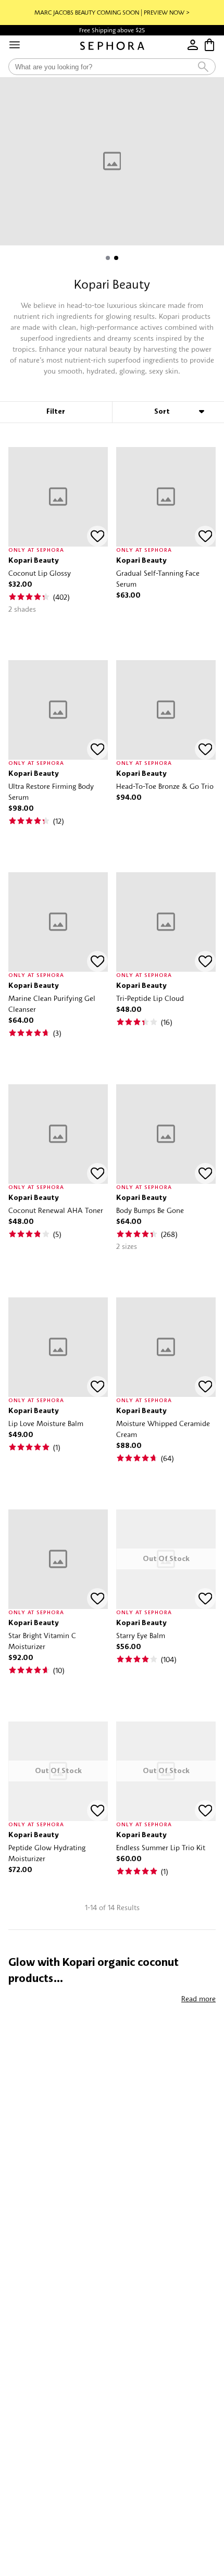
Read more (198, 1998)
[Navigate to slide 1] (108, 258)
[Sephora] (112, 46)
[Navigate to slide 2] (116, 258)
